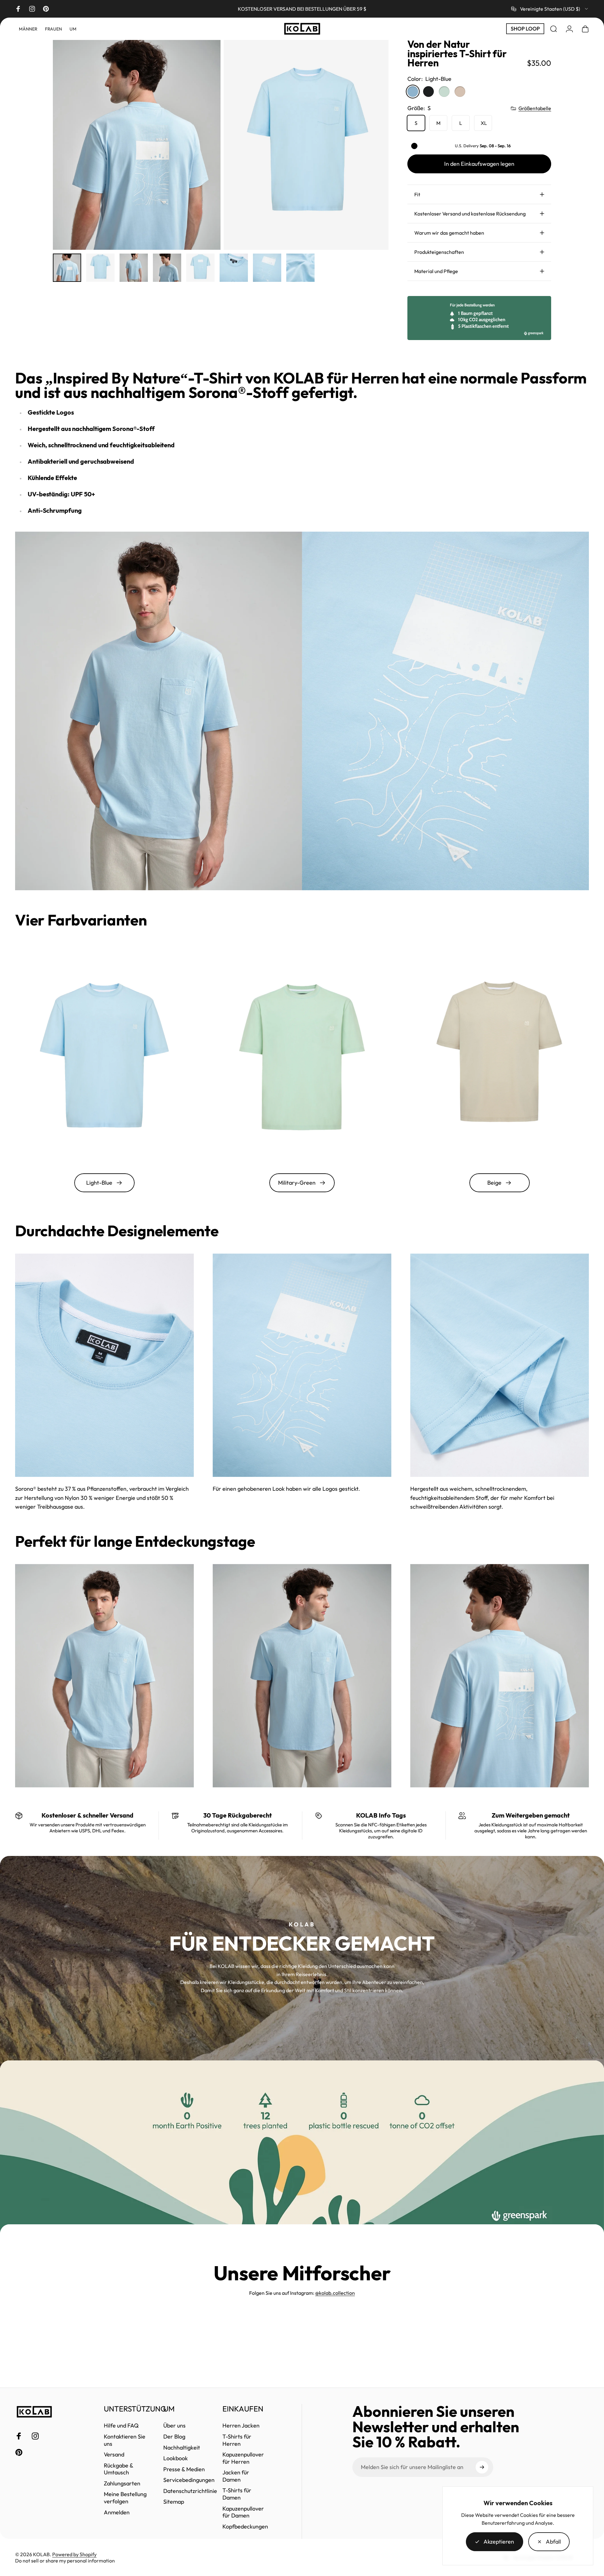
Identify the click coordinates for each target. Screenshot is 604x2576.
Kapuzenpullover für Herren (243, 2458)
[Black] (428, 92)
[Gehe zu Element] (67, 268)
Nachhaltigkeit (182, 2448)
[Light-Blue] (413, 92)
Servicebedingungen (189, 2480)
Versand (114, 2455)
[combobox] (550, 9)
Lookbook (176, 2458)
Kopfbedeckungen (245, 2527)
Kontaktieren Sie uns (125, 2440)
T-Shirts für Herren (237, 2440)
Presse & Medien (184, 2469)
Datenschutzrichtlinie (190, 2491)
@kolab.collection (335, 2293)
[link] (104, 1365)
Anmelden (117, 2512)
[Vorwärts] (372, 145)
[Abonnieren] (482, 2467)
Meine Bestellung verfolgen (125, 2498)
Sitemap (174, 2502)
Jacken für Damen (236, 2476)
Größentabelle (535, 108)
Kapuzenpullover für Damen (243, 2512)
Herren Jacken (241, 2426)
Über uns (174, 2426)
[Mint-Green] (444, 92)
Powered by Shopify (74, 2554)
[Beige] (460, 92)
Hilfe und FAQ (121, 2426)
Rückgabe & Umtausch (119, 2469)
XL (484, 123)
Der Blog (174, 2437)
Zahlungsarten (122, 2484)
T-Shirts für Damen (237, 2494)
